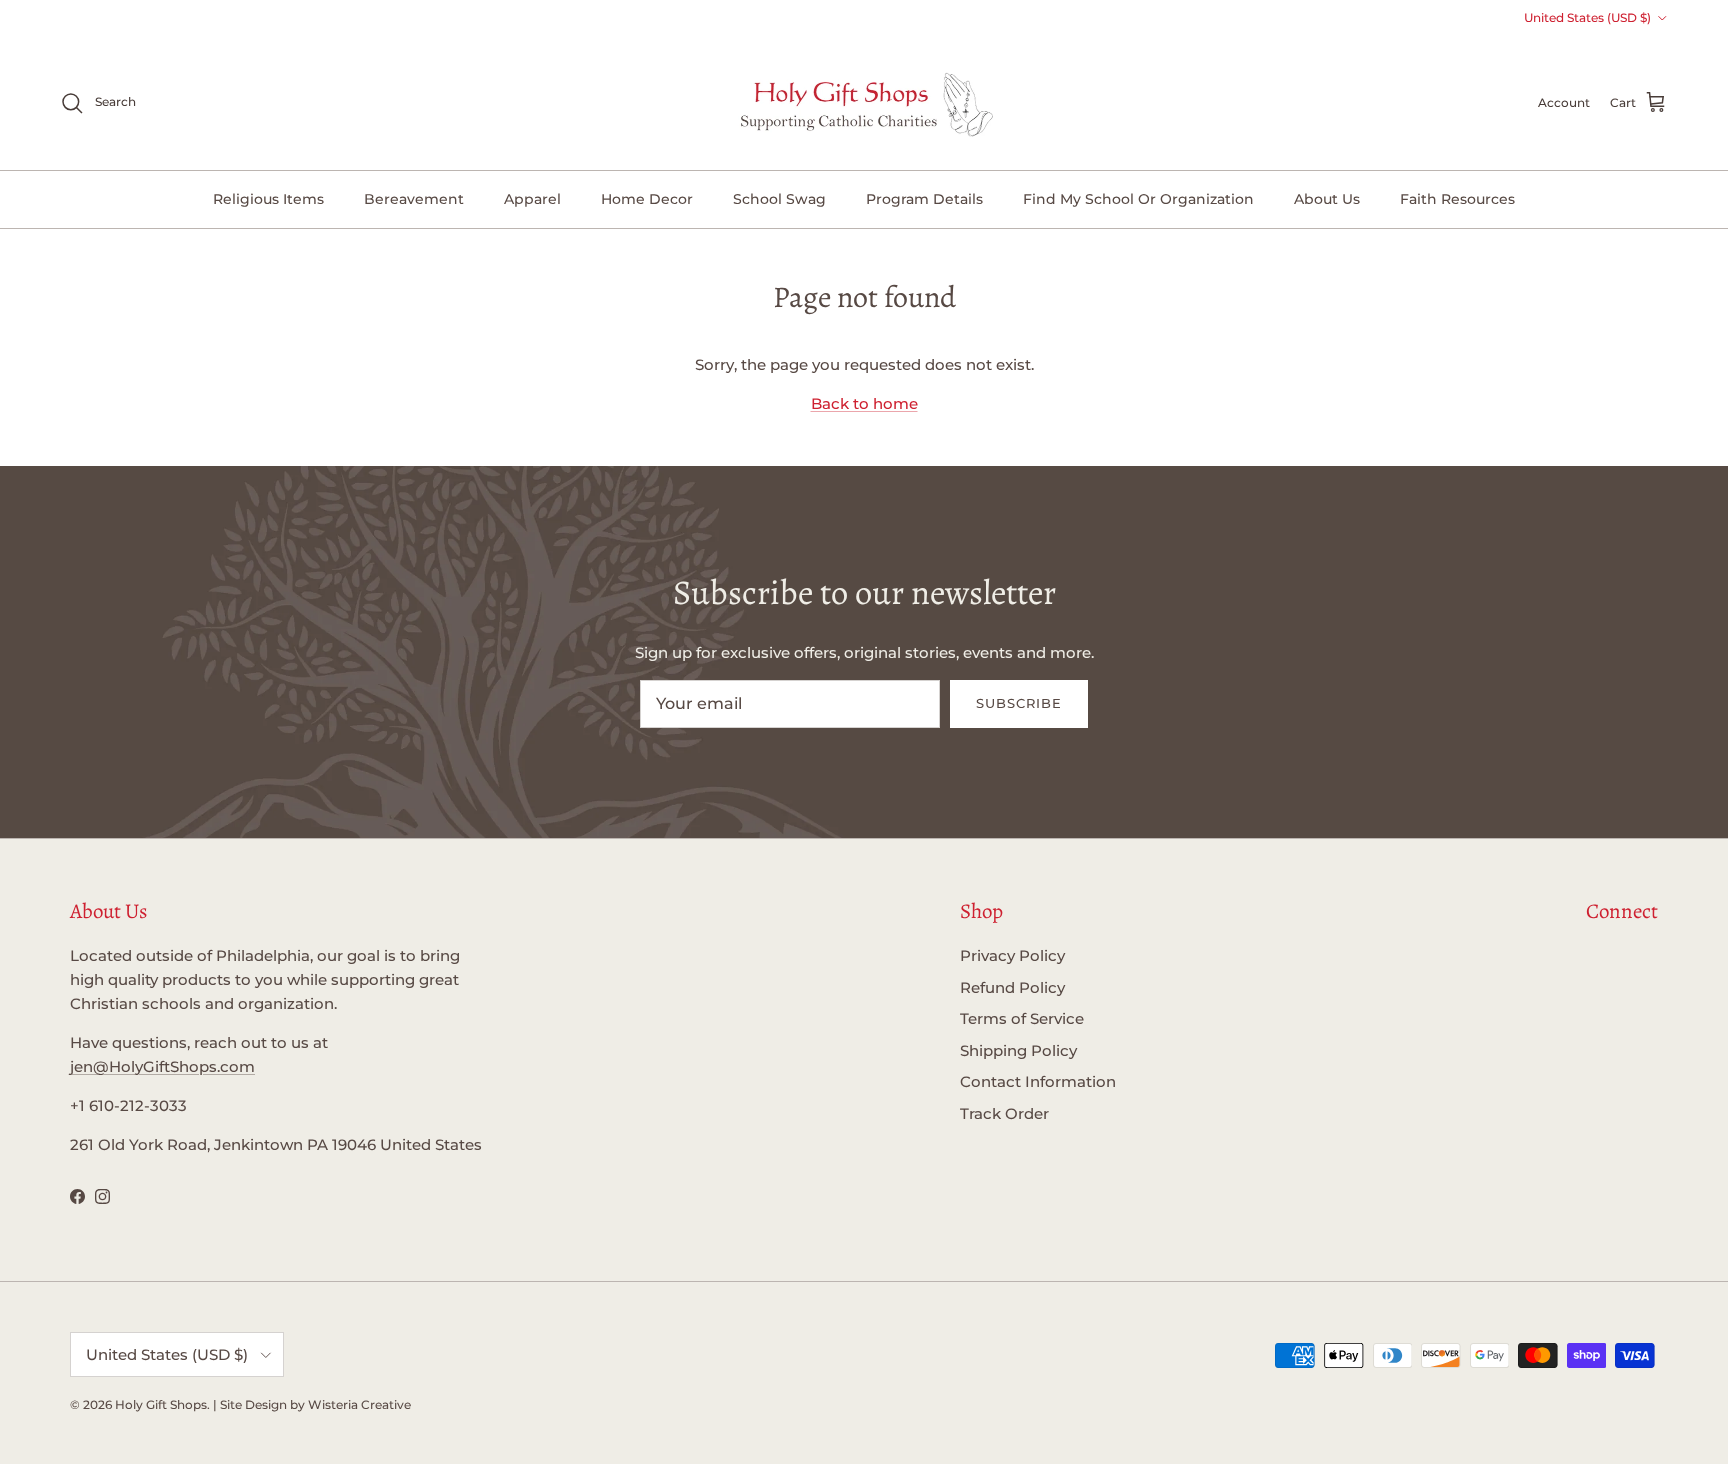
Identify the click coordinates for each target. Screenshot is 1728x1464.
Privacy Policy (1012, 955)
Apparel (532, 199)
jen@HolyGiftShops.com (162, 1066)
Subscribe (1019, 703)
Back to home (864, 403)
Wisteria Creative (359, 1404)
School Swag (779, 199)
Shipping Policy (1018, 1050)
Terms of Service (1022, 1018)
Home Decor (647, 199)
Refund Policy (1012, 987)
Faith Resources (1457, 199)
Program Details (924, 199)
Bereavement (414, 199)
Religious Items (268, 199)
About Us (1327, 199)
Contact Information (1038, 1081)
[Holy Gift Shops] (864, 103)
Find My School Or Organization (1138, 199)
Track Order (1004, 1113)
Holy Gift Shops (161, 1404)
